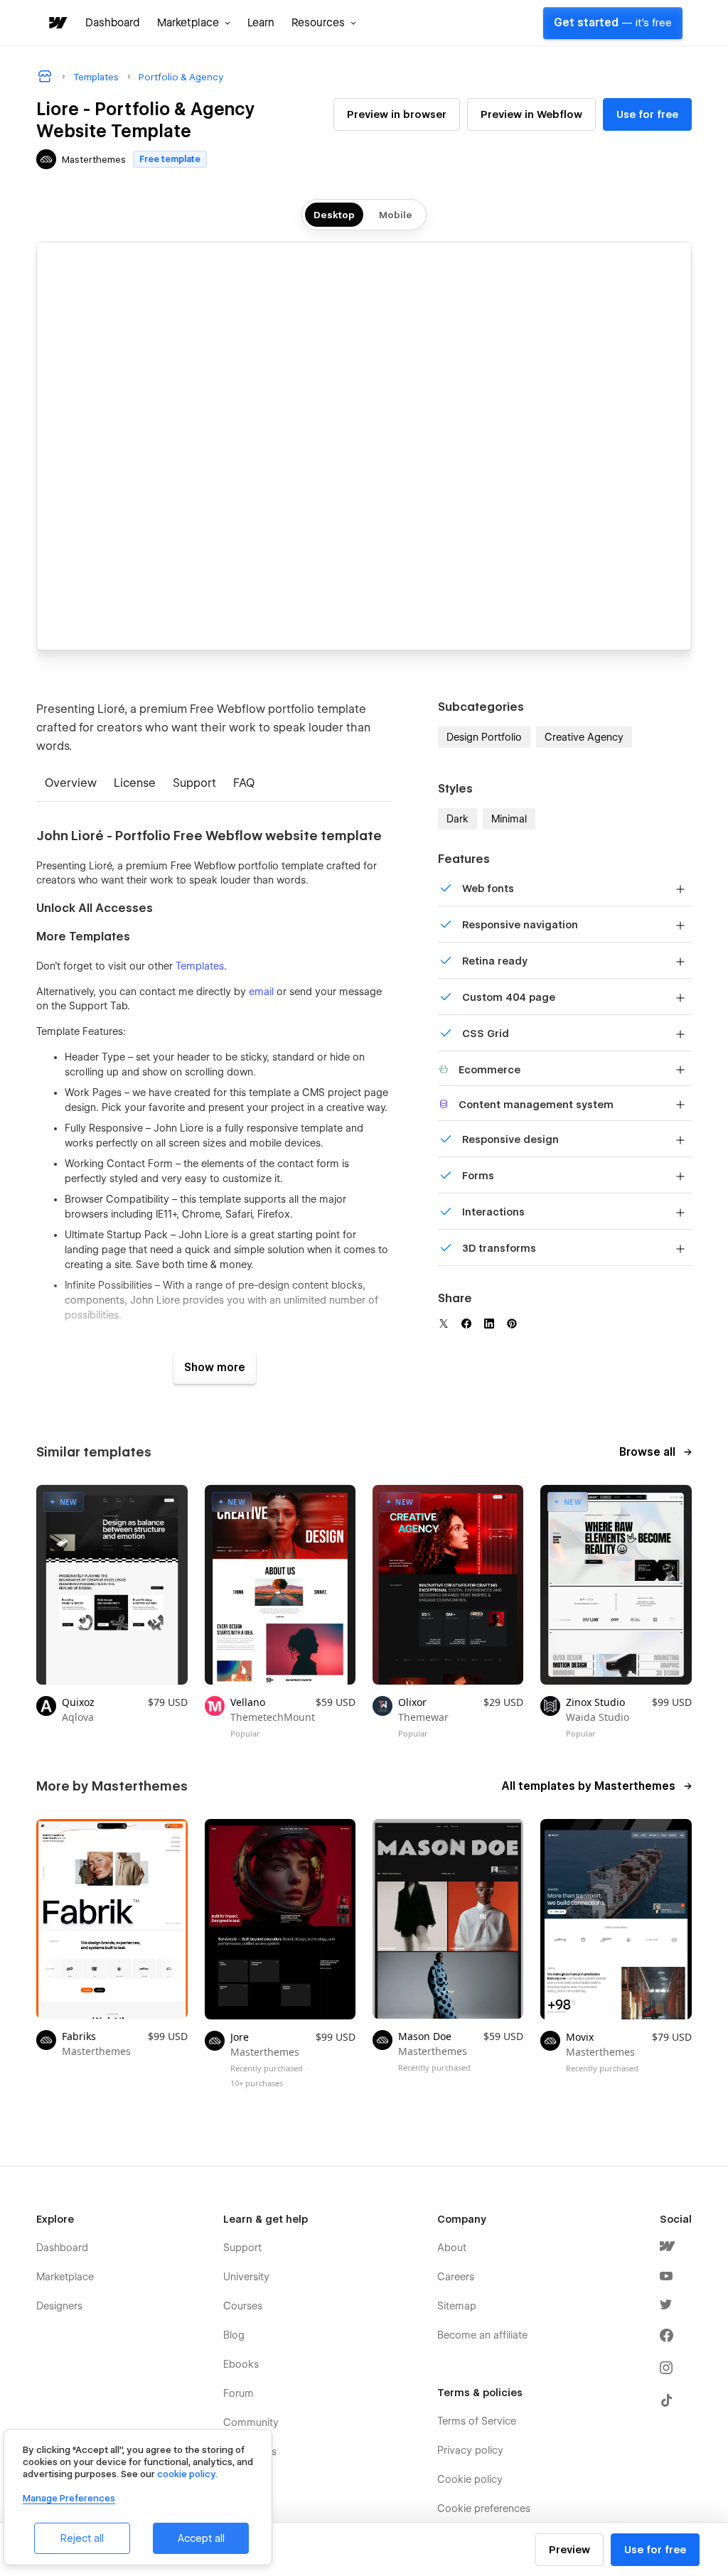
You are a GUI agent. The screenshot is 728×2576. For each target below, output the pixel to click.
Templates (200, 966)
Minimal (509, 819)
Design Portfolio (484, 737)
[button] (194, 23)
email (261, 992)
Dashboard (113, 23)
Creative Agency (584, 737)
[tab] (71, 784)
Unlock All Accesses (95, 908)
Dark (457, 819)
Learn (261, 23)
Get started (613, 23)
